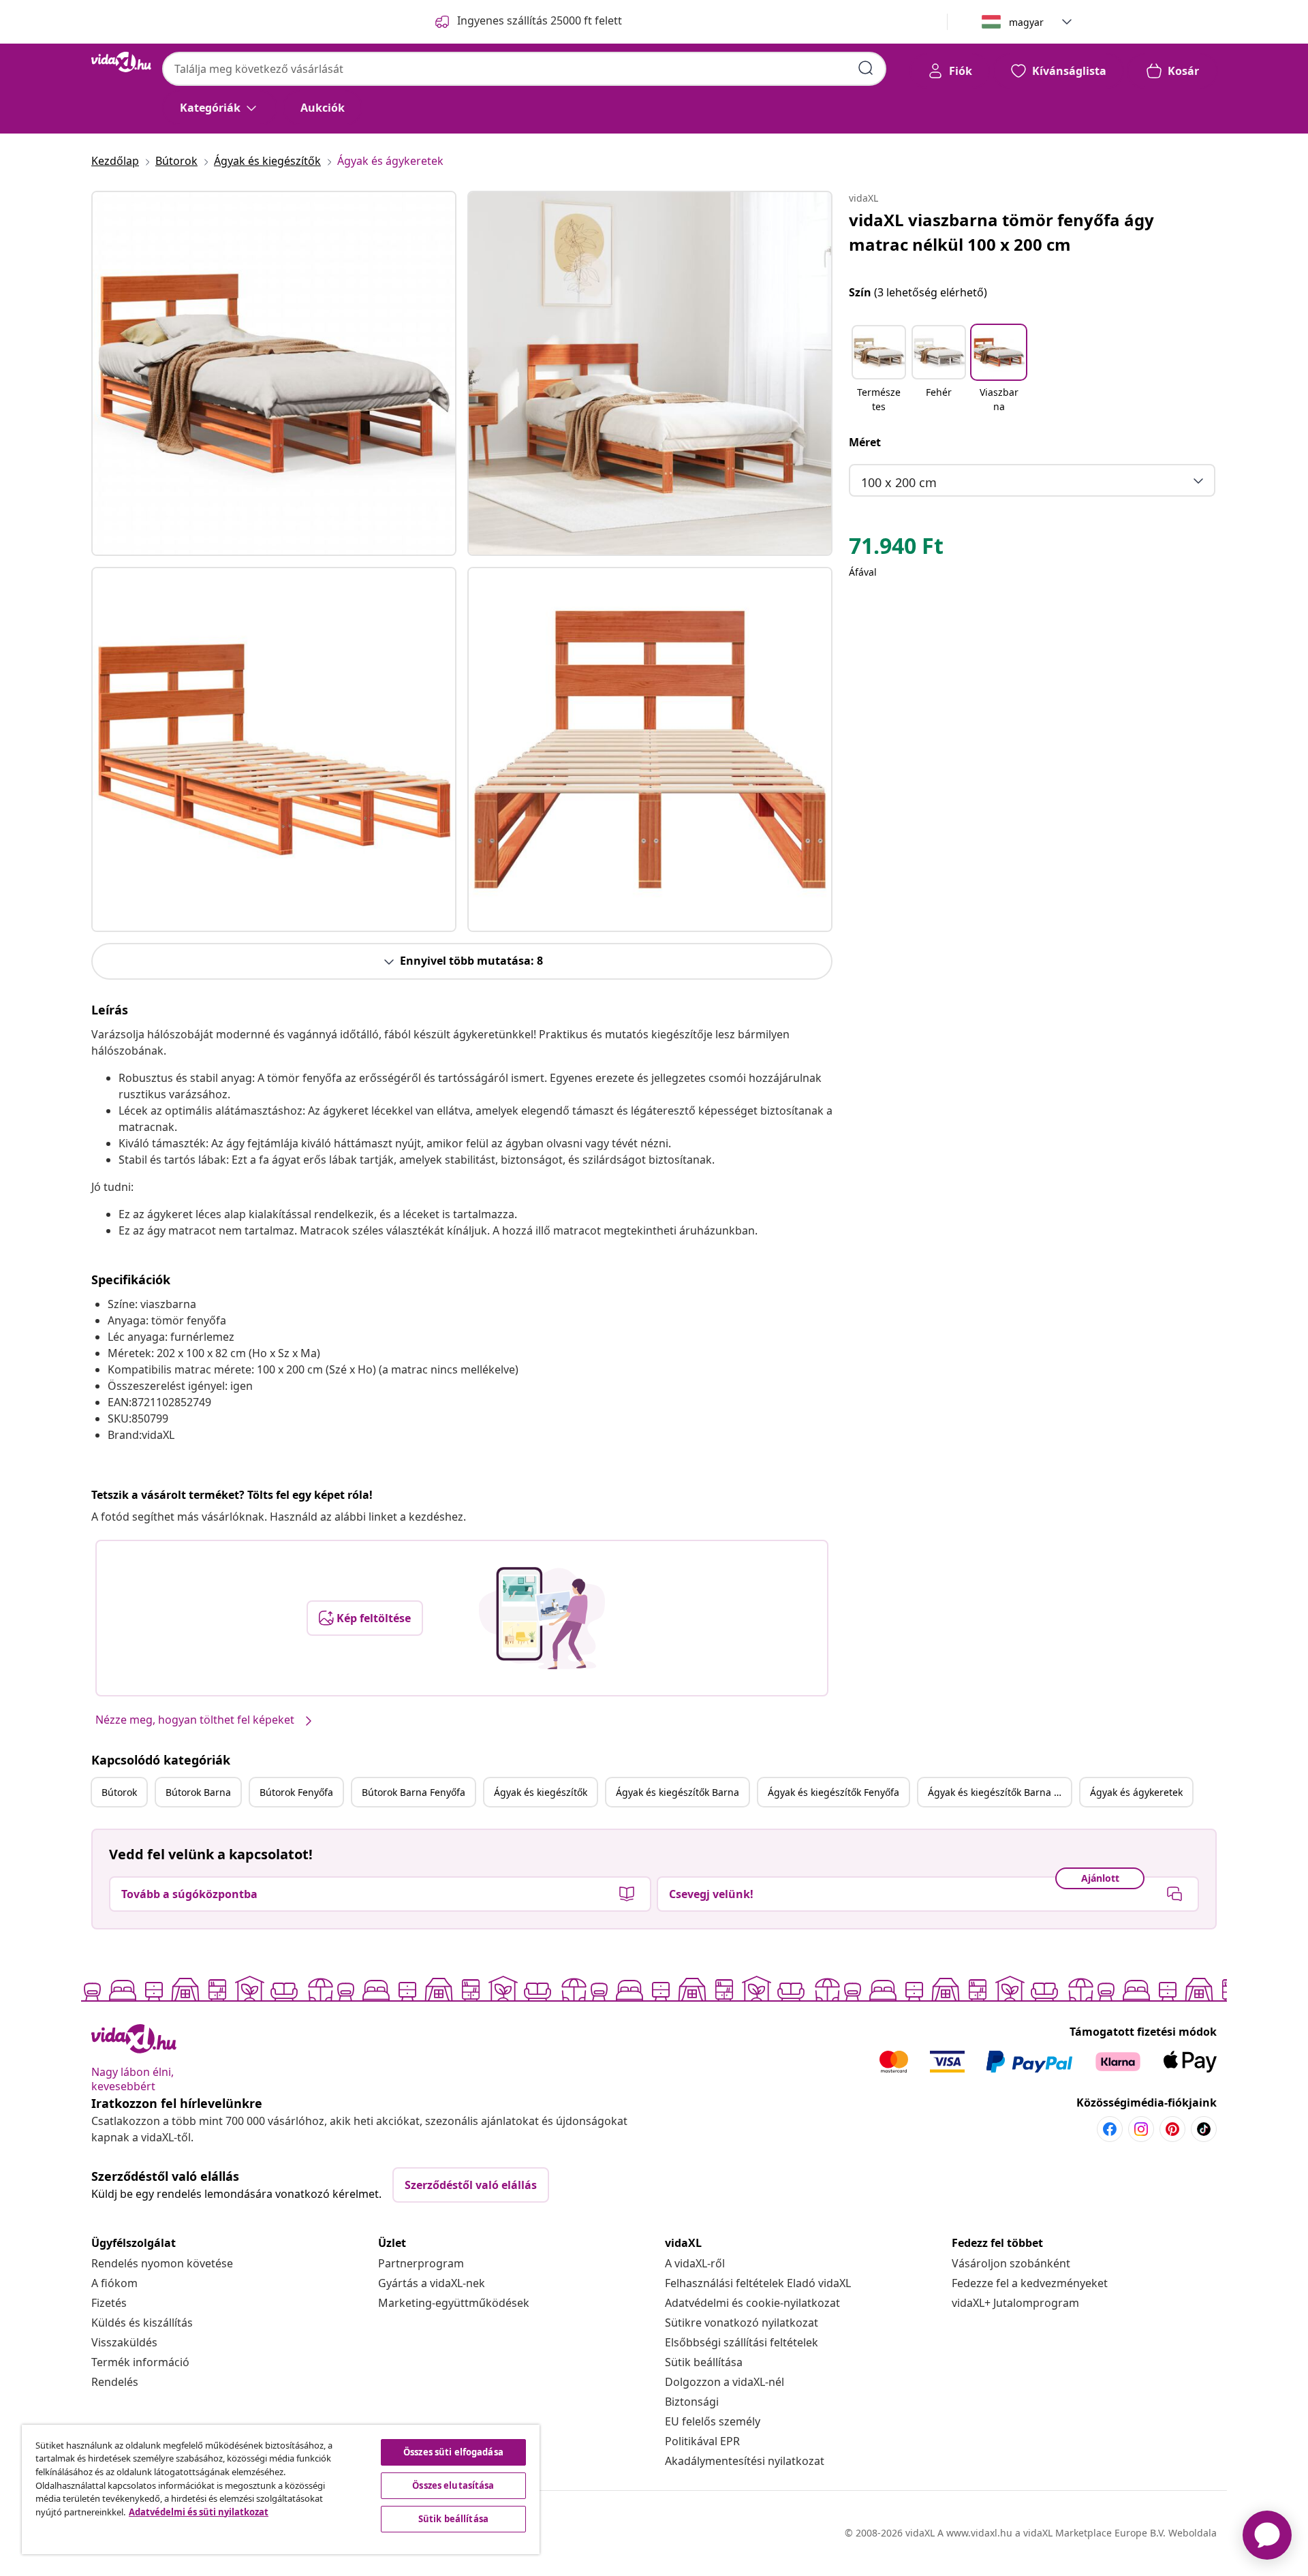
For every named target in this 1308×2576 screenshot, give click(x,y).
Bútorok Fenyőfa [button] (296, 1792)
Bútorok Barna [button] (198, 1792)
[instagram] (1141, 2129)
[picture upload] (542, 1618)
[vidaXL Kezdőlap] (121, 62)
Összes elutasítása (453, 2485)
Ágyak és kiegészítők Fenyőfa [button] (834, 1792)
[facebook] (1110, 2129)
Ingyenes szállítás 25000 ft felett (540, 20)
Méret (865, 442)
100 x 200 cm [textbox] (899, 482)
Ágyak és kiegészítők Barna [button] (678, 1792)
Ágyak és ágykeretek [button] (1136, 1792)
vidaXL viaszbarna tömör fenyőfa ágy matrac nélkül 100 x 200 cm (1001, 232)
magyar (1026, 22)
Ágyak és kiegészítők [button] (541, 1792)
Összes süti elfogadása (453, 2452)
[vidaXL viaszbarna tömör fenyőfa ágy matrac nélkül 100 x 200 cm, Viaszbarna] (274, 373)
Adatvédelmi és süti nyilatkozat (199, 2512)
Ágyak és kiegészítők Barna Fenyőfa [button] (999, 1792)
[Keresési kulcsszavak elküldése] (866, 68)
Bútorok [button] (119, 1792)
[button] (879, 370)
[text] (896, 549)
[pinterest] (1172, 2129)
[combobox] (524, 69)
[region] (281, 2489)
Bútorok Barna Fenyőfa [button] (414, 1792)
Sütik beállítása (704, 2362)
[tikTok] (1204, 2129)
